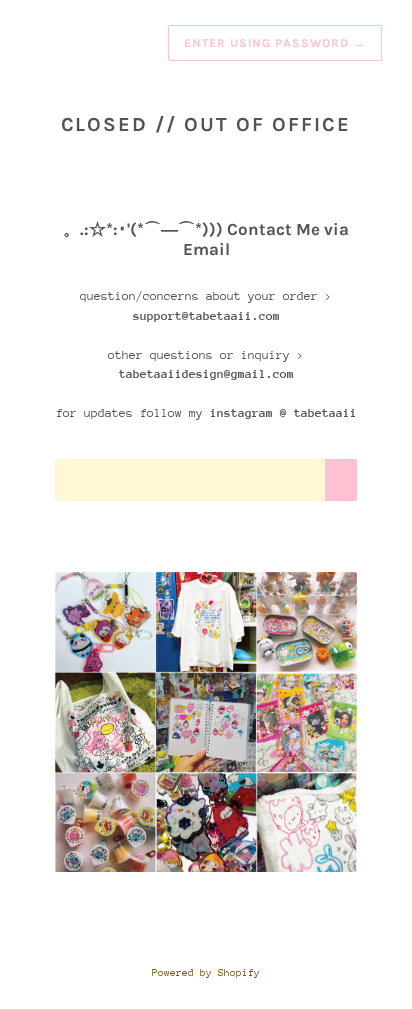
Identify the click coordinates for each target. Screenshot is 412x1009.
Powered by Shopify (206, 973)
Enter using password (275, 43)
